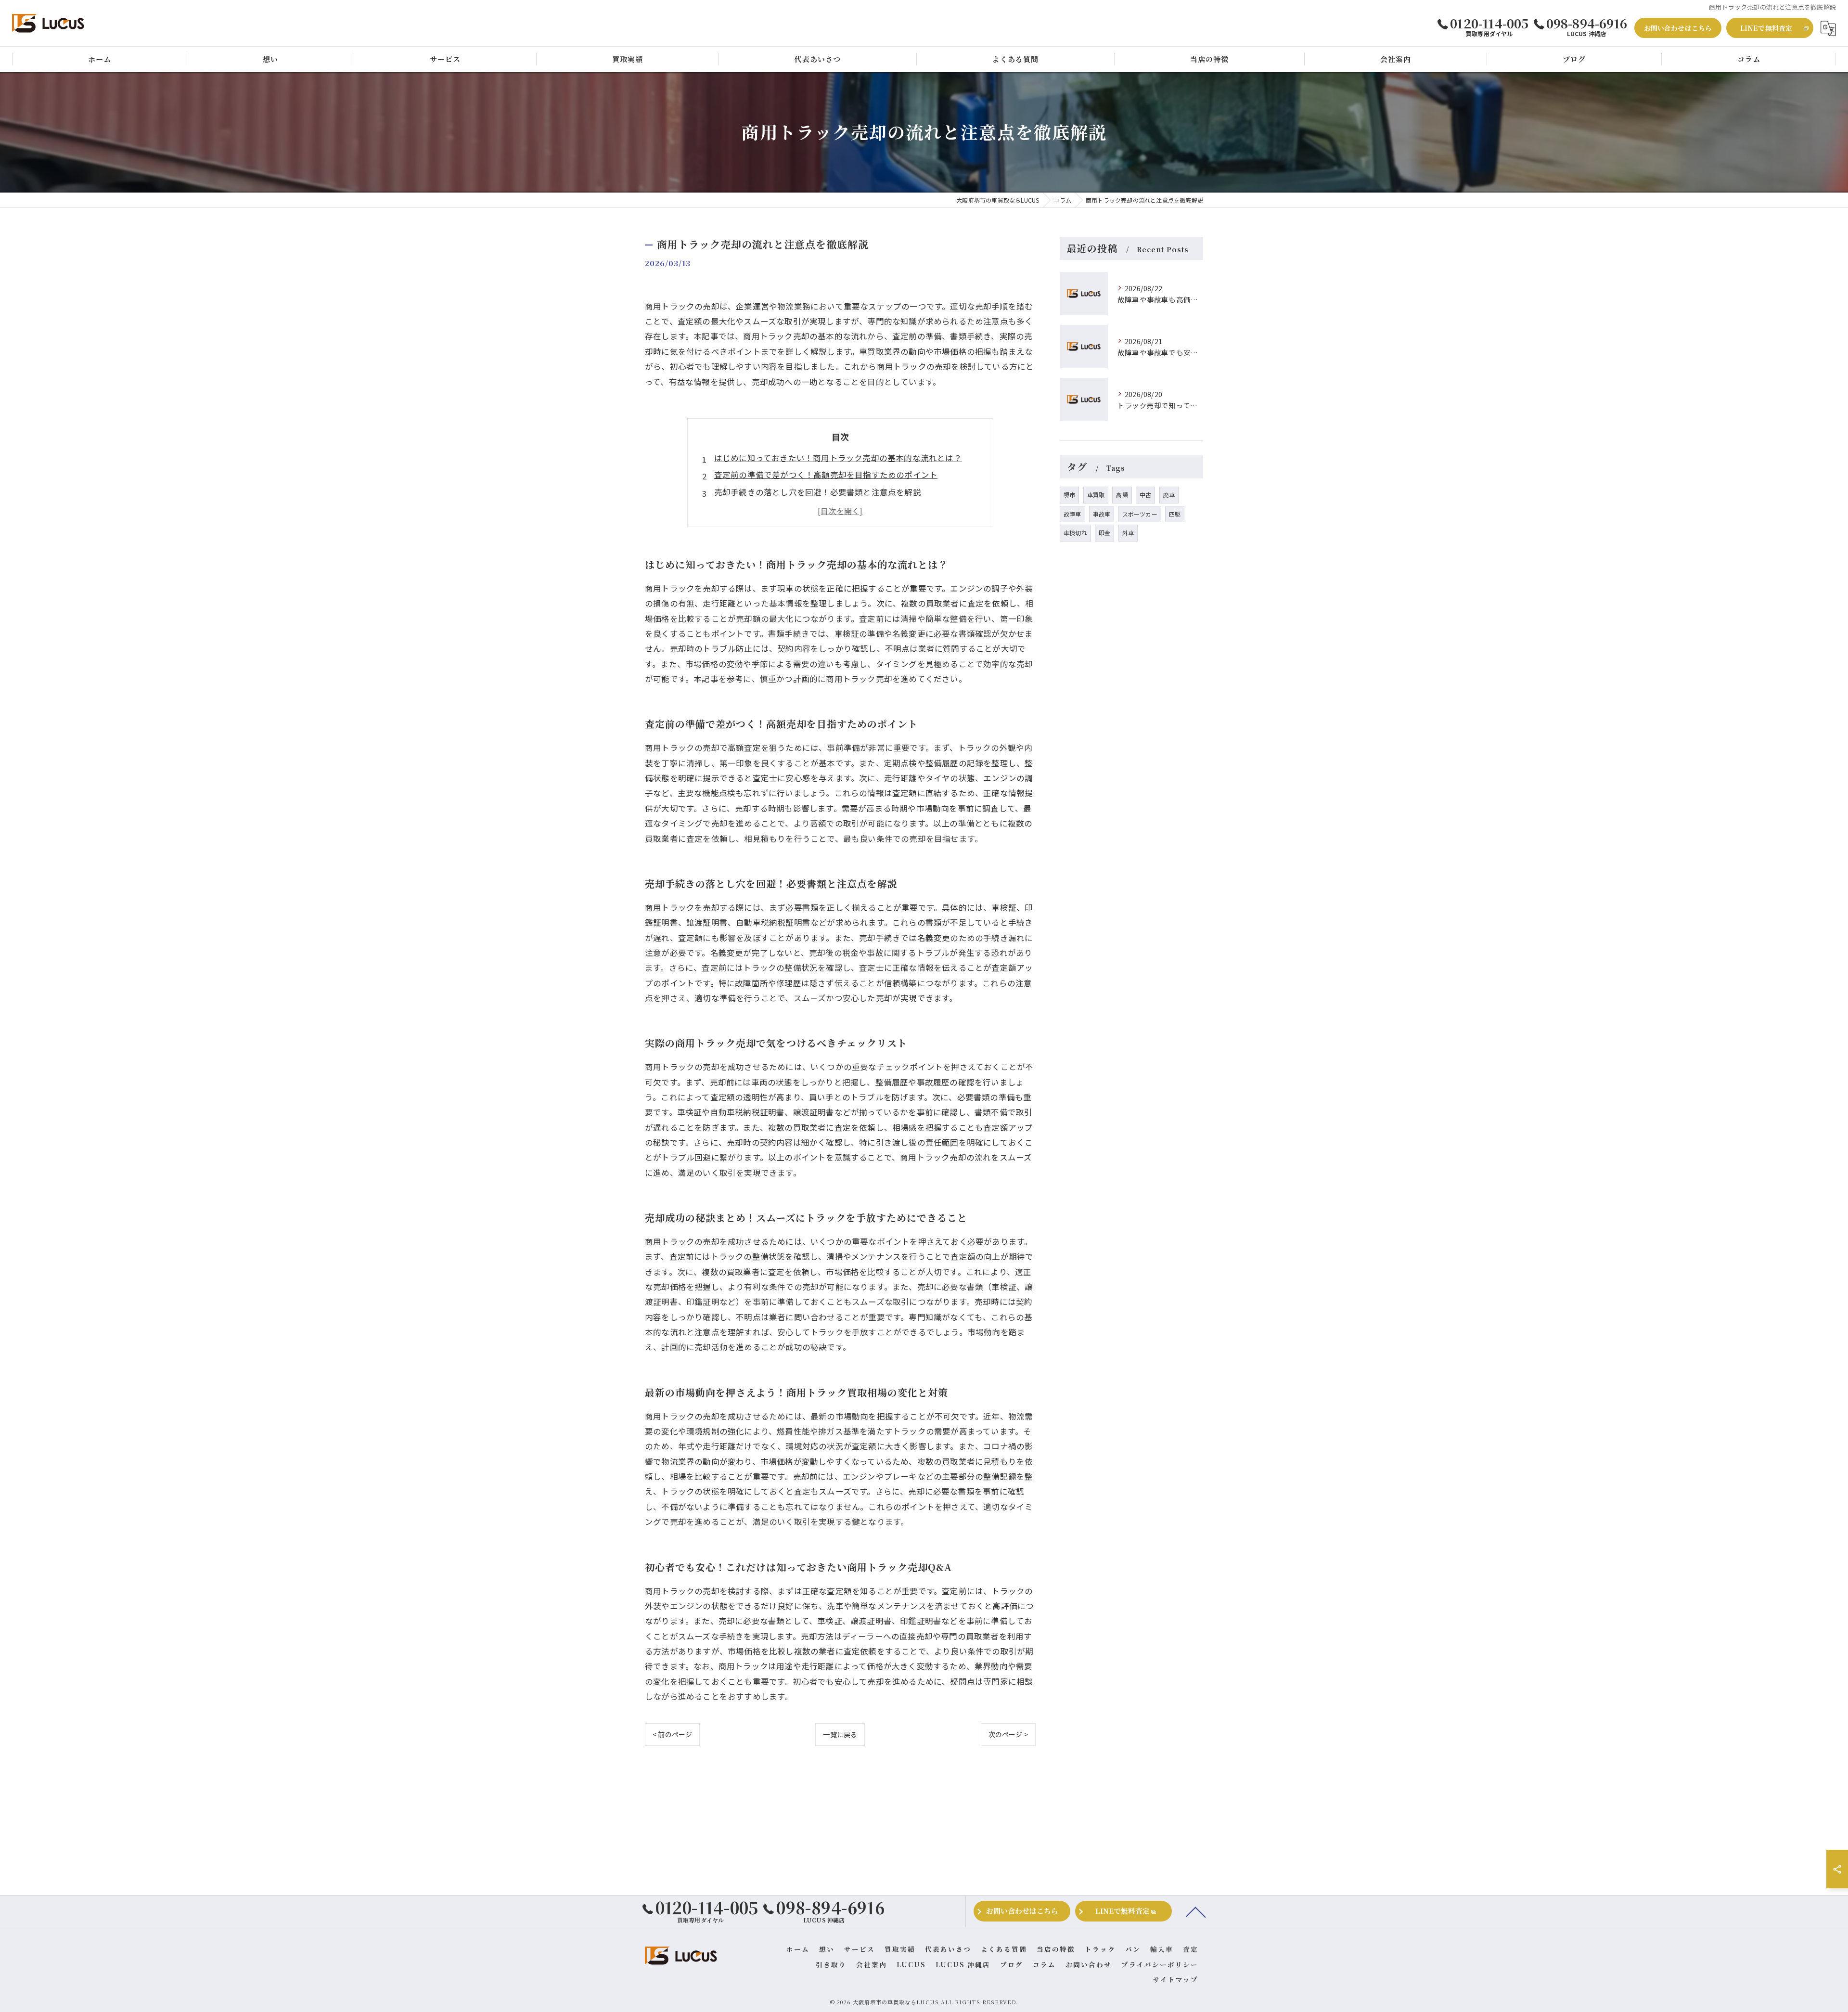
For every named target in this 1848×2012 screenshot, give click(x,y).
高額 (1122, 495)
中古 (1145, 495)
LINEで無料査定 (1766, 28)
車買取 (1096, 495)
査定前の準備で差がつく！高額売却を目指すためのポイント (826, 475)
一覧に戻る (840, 1734)
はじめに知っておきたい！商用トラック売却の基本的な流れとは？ (838, 458)
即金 (1104, 533)
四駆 (1175, 514)
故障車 (1072, 514)
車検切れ (1075, 533)
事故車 (1102, 514)
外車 (1128, 533)
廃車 (1169, 495)
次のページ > (1008, 1734)
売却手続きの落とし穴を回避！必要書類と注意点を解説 (818, 492)
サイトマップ (1176, 1979)
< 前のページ (672, 1734)
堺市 (1069, 495)
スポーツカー (1140, 514)
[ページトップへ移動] (1196, 1911)
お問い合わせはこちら (1678, 28)
